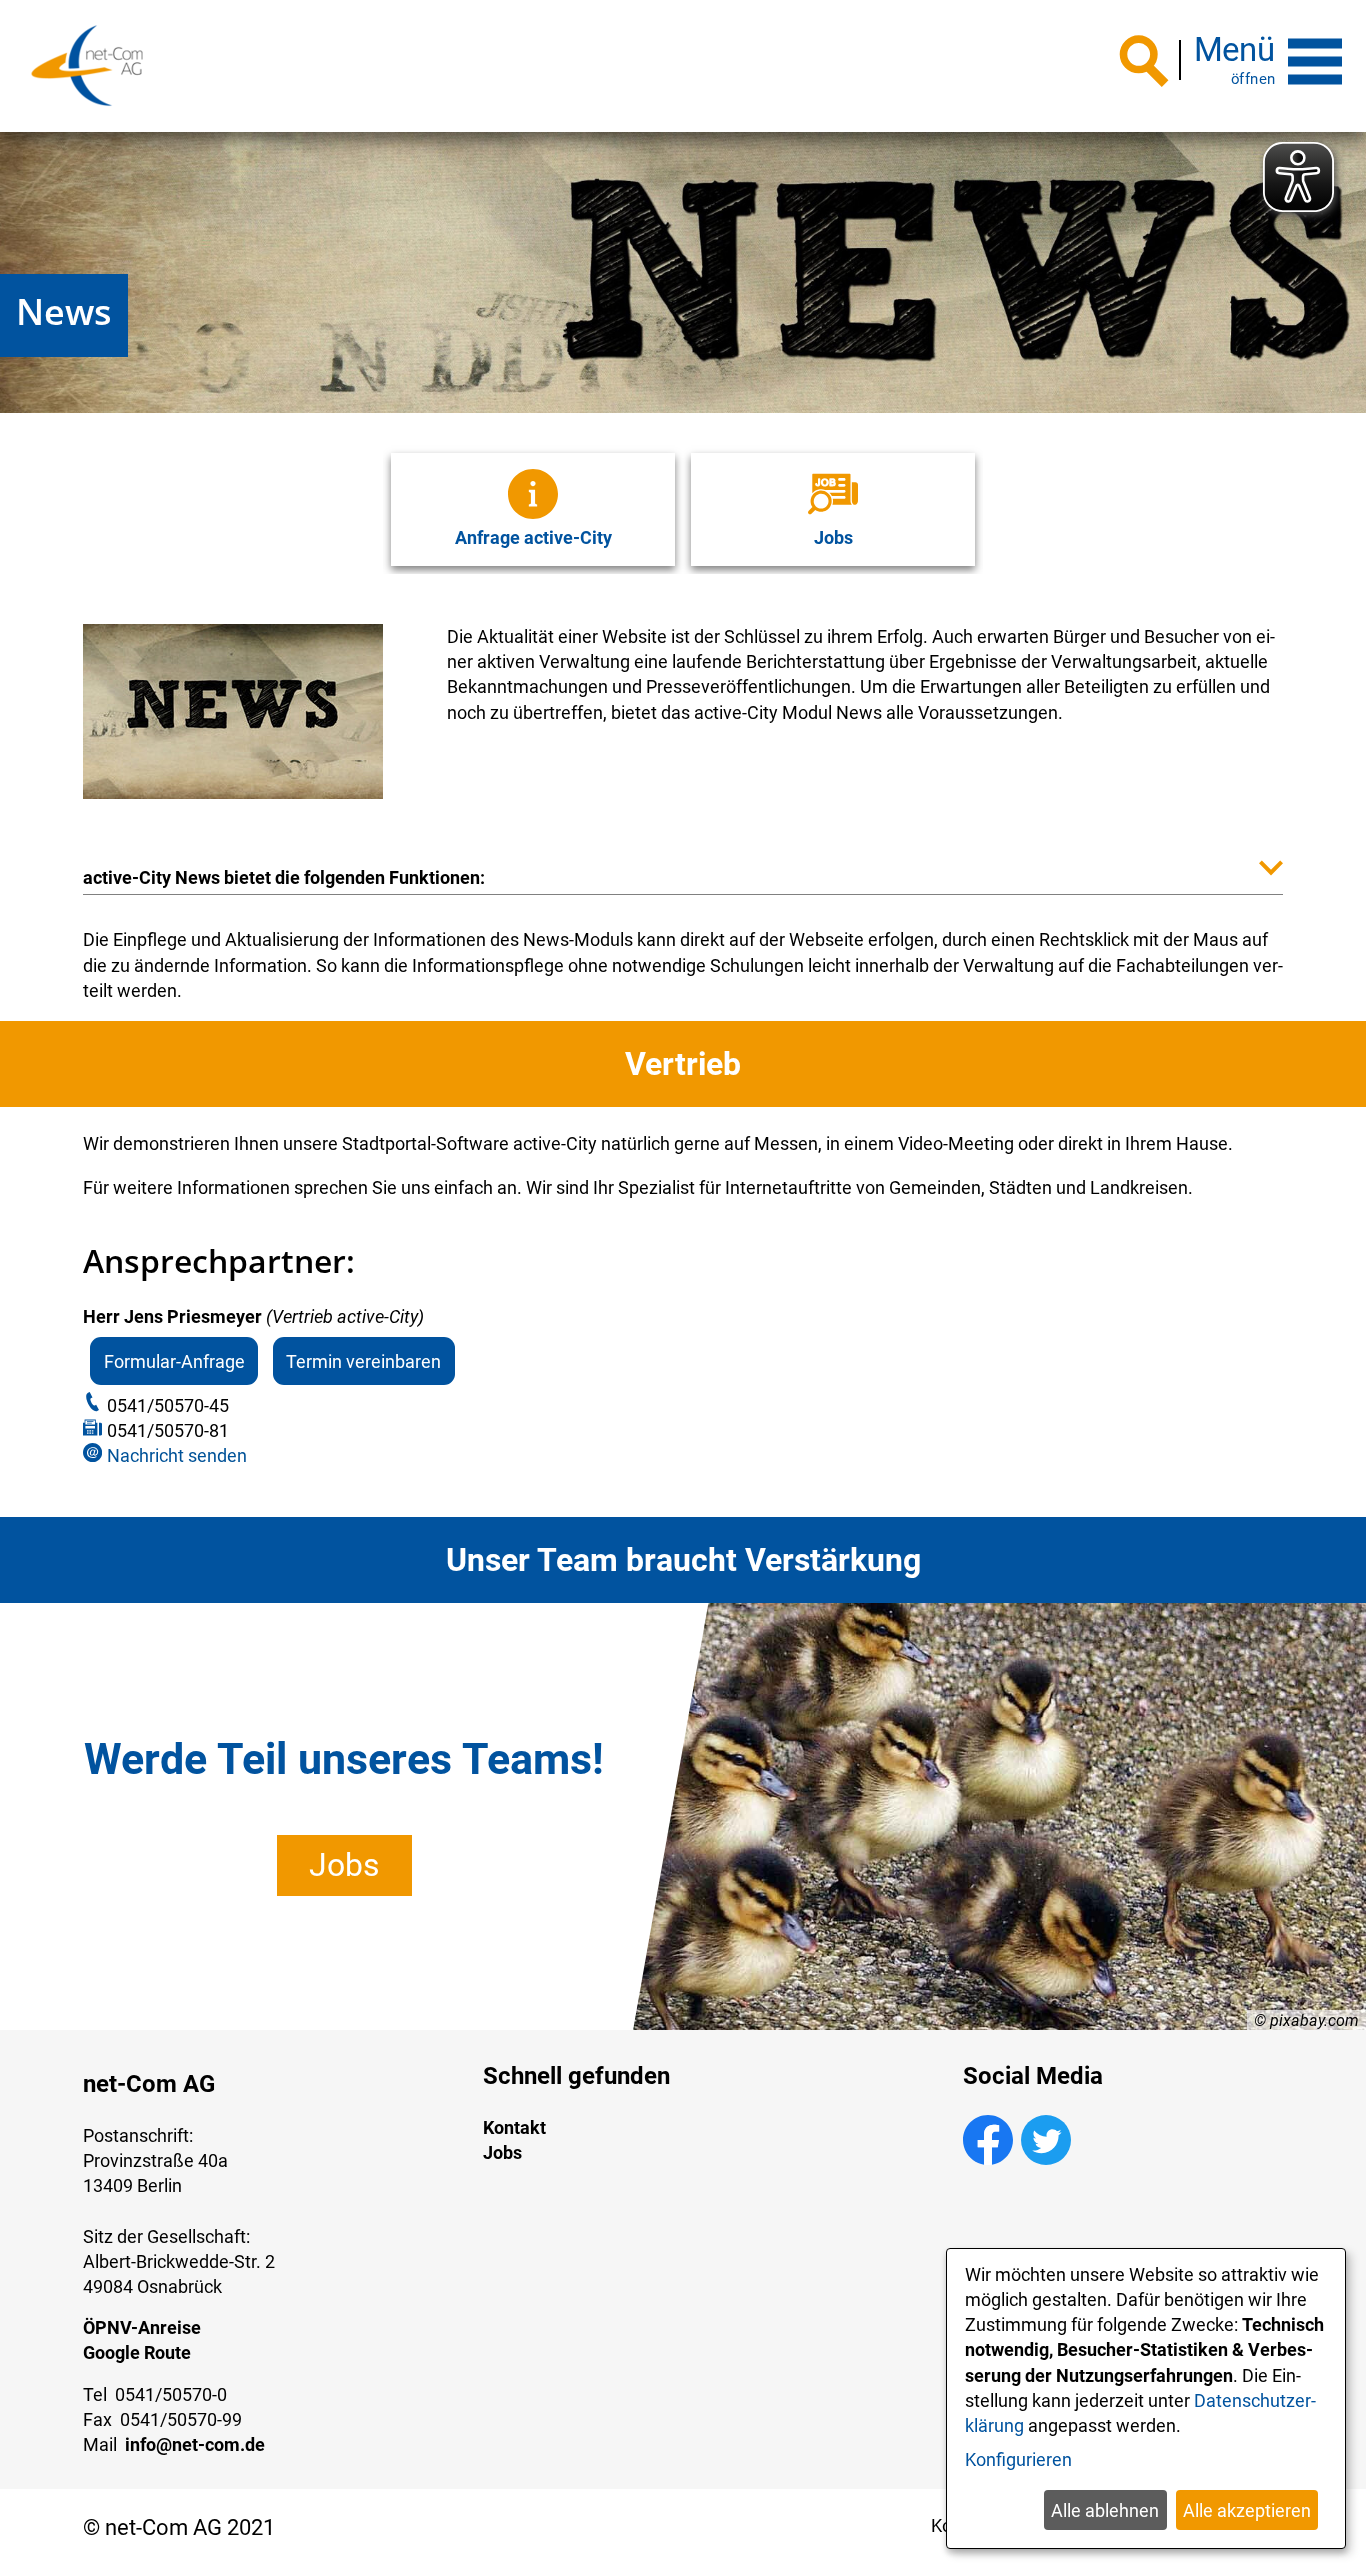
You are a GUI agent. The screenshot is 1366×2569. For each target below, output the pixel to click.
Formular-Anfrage (174, 1360)
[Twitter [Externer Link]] (1046, 2158)
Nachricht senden (177, 1455)
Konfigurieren (1018, 2459)
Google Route (137, 2352)
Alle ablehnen (1105, 2510)
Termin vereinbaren (363, 1360)
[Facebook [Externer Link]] (988, 2158)
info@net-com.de (195, 2444)
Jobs (344, 1865)
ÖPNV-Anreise (142, 2327)
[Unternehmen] (87, 66)
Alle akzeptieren (1247, 2510)
